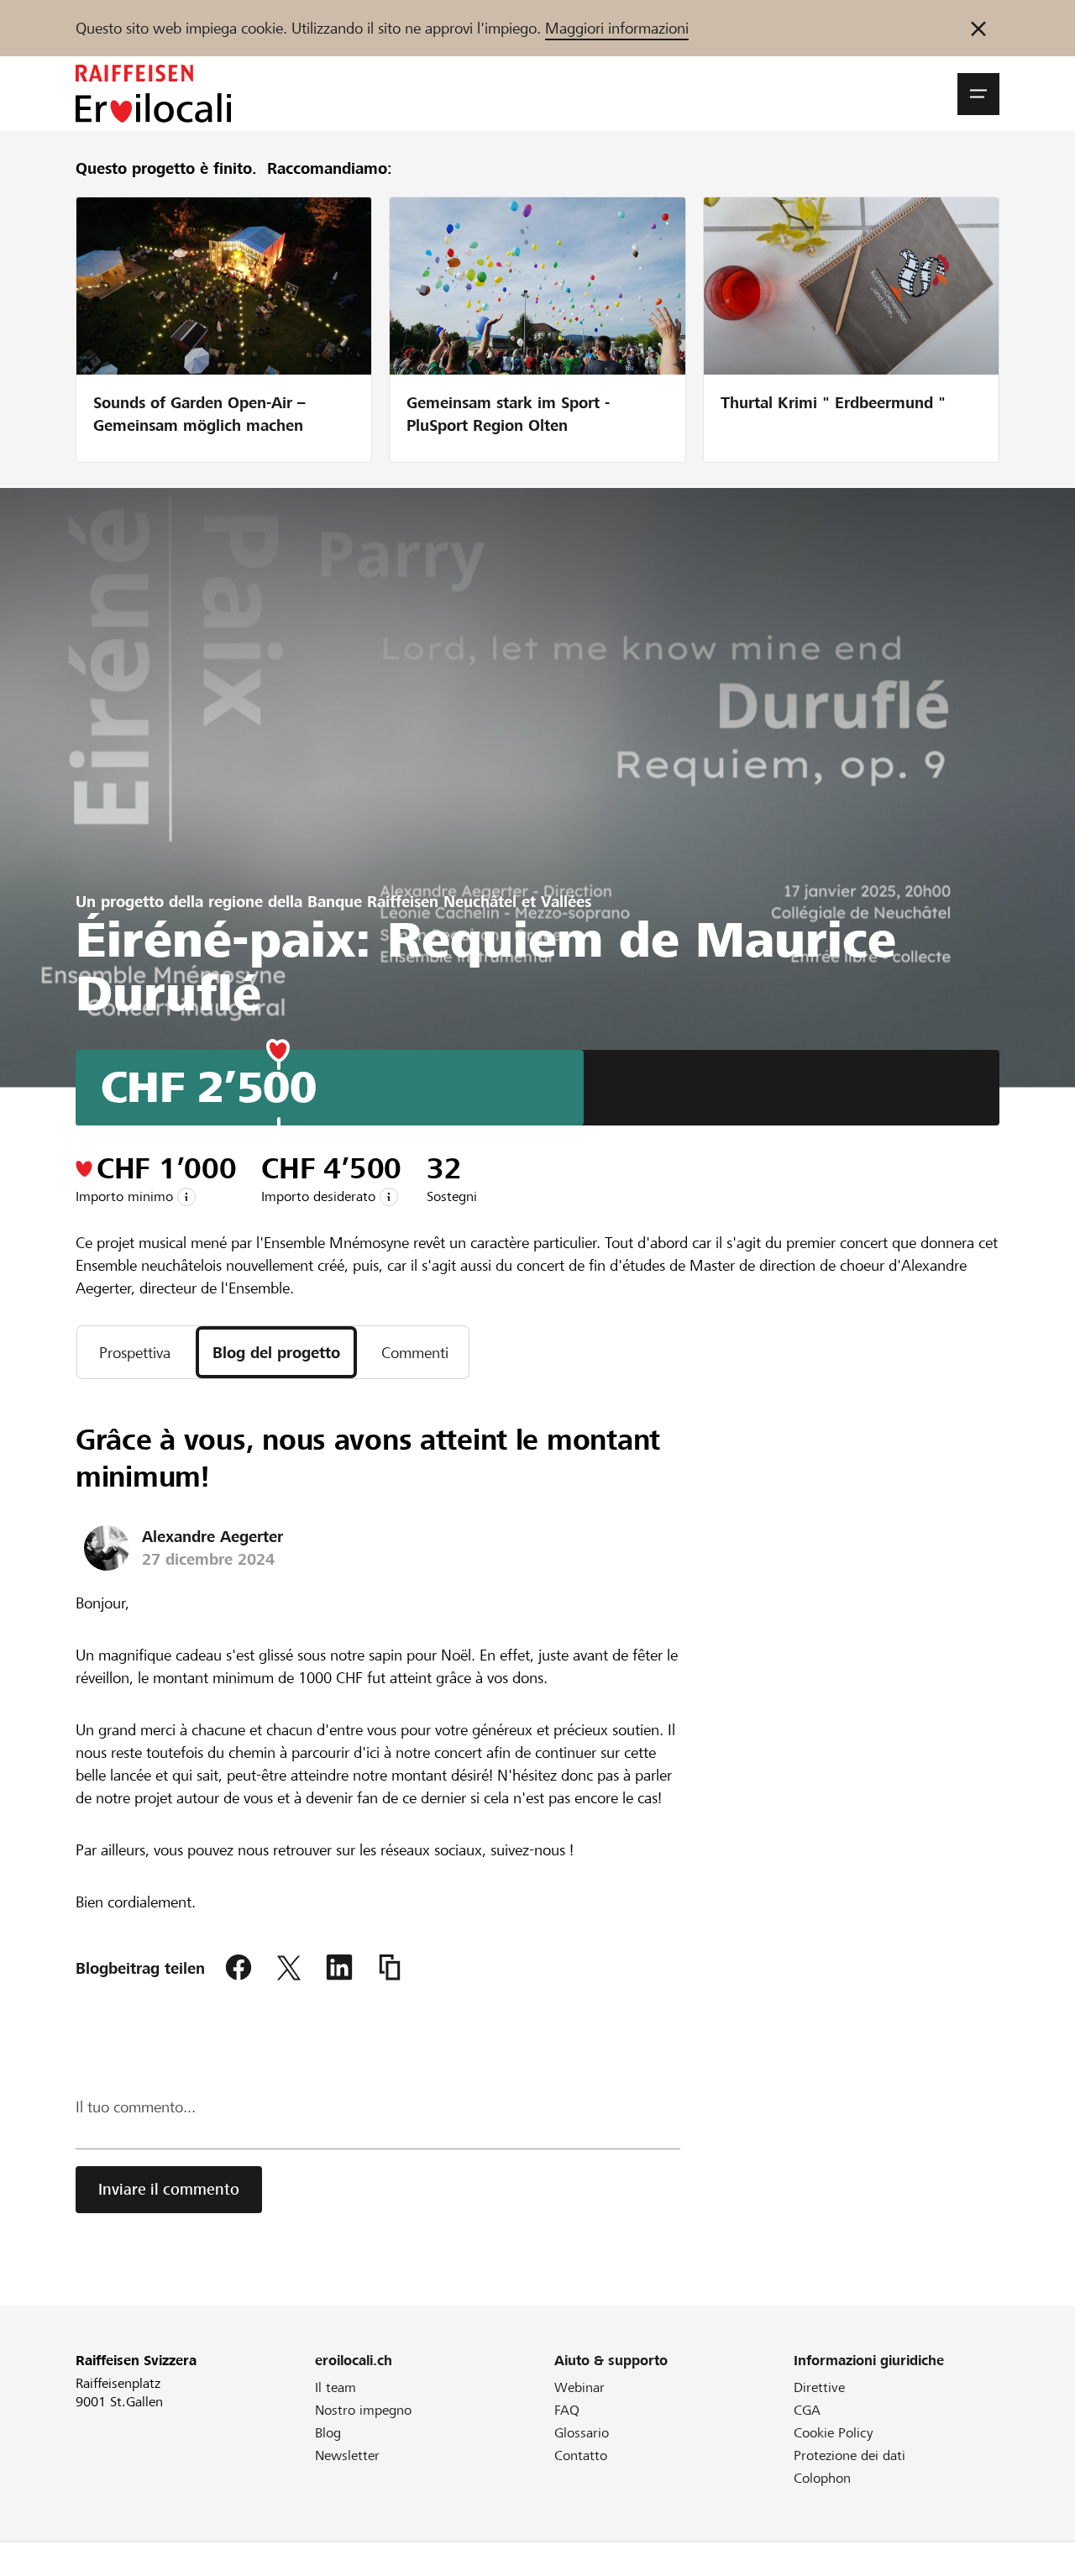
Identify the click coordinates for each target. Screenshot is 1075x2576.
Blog (328, 2433)
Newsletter (347, 2455)
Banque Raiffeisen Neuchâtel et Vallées (449, 902)
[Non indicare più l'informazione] (978, 28)
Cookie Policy (834, 2433)
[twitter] (289, 1968)
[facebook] (239, 1968)
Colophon (822, 2478)
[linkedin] (339, 1968)
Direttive (819, 2387)
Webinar (579, 2387)
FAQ (567, 2410)
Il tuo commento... (136, 2107)
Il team (336, 2387)
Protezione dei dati (850, 2455)
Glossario (582, 2433)
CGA (807, 2410)
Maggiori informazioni (617, 28)
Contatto (581, 2455)
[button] (978, 94)
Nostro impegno (363, 2410)
